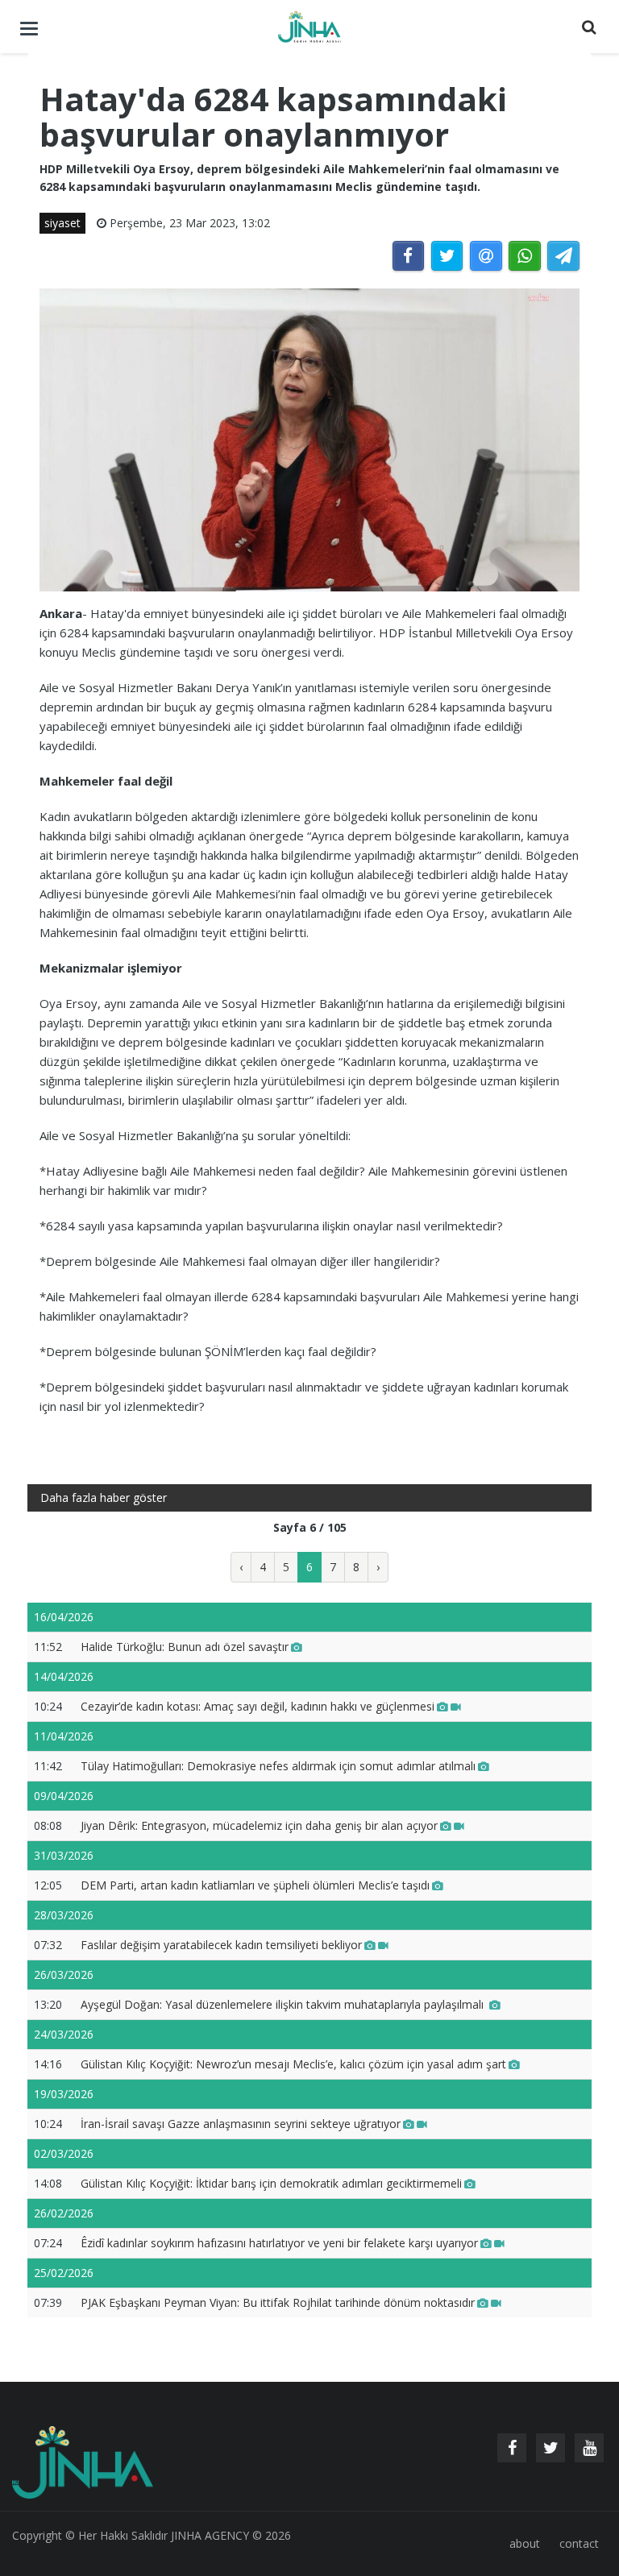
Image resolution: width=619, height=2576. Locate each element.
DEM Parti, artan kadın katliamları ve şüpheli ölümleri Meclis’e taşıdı (255, 1885)
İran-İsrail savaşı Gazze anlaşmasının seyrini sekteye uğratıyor (241, 2124)
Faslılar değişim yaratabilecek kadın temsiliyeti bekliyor (221, 1945)
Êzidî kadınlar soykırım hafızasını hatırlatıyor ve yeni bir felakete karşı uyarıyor (279, 2243)
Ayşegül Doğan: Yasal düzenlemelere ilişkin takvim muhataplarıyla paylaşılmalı (284, 2004)
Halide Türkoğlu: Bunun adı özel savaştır (185, 1647)
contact (579, 2543)
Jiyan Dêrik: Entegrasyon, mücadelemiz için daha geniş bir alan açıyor (259, 1825)
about (525, 2543)
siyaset (62, 223)
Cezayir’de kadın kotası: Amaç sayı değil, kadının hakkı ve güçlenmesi (258, 1706)
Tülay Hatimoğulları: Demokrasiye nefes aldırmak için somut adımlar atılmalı (278, 1766)
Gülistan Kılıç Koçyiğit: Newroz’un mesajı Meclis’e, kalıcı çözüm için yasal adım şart (293, 2064)
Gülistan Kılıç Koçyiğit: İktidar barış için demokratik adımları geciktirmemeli (271, 2183)
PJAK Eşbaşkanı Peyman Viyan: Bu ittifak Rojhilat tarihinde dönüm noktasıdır (278, 2302)
